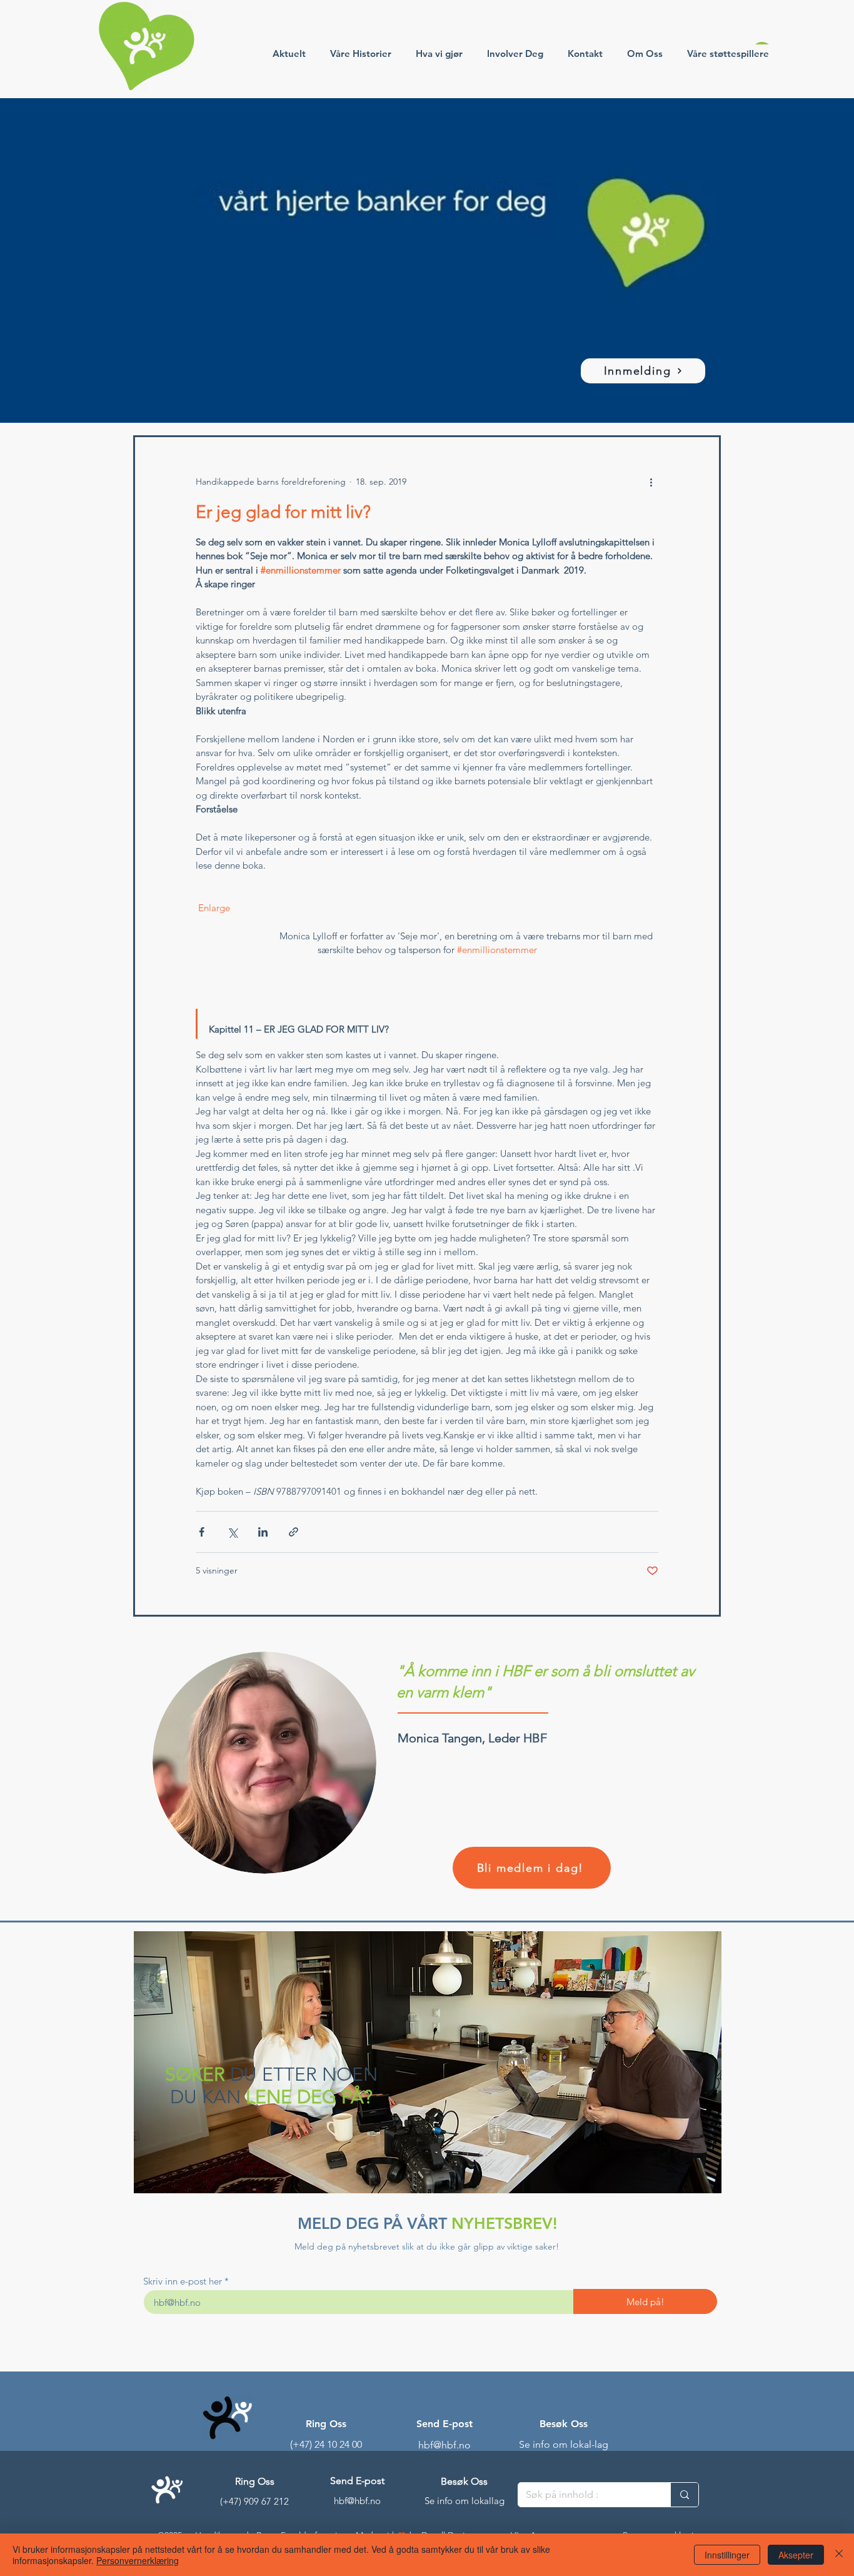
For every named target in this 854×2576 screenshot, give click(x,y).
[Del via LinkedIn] (263, 1532)
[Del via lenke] (294, 1532)
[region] (427, 2064)
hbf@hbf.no (445, 2445)
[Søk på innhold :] (684, 2495)
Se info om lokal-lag (564, 2444)
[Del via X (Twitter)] (232, 1532)
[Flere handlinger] (651, 482)
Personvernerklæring (138, 2560)
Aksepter (796, 2555)
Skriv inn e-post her (183, 2281)
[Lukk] (839, 2555)
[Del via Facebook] (202, 1532)
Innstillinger (727, 2555)
